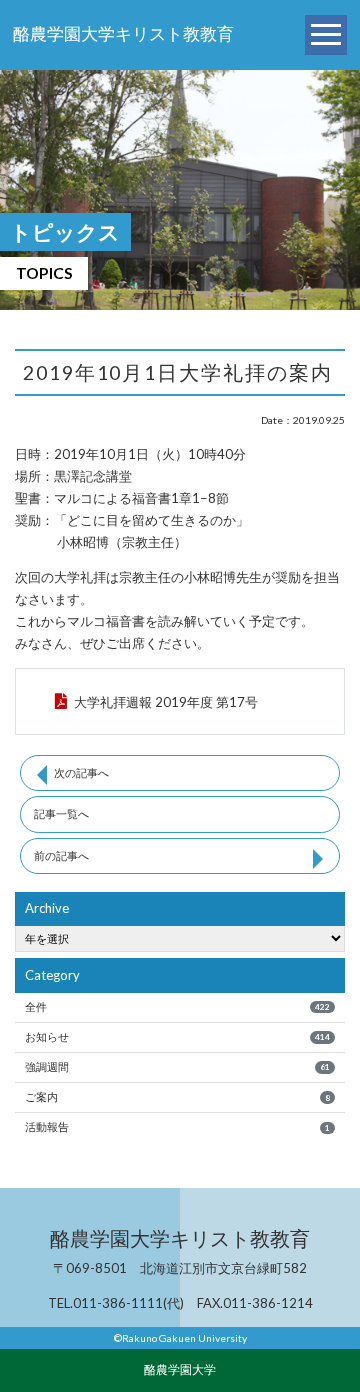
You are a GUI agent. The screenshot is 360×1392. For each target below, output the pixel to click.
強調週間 (177, 1066)
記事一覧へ (61, 813)
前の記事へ (61, 855)
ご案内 (177, 1096)
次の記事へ (81, 772)
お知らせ (177, 1036)
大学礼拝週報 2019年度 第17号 (166, 702)
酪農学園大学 (180, 1369)
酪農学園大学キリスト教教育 (123, 34)
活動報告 (177, 1126)
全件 (177, 1006)
